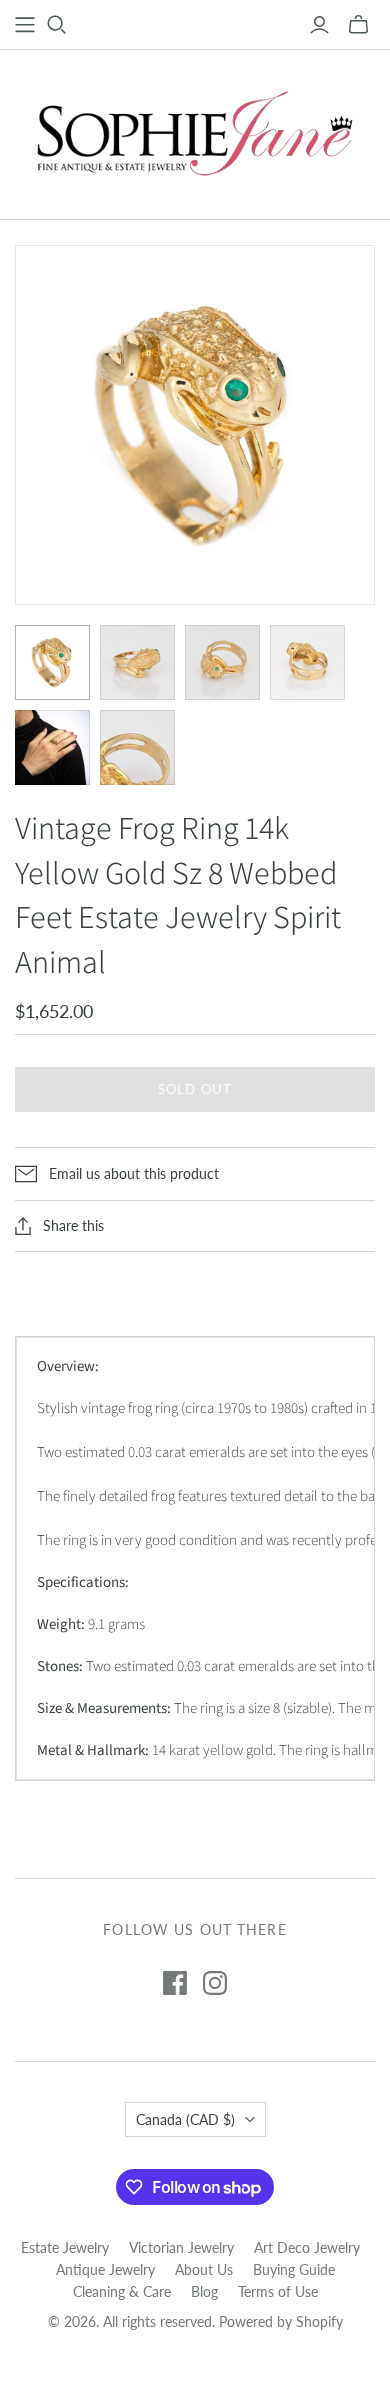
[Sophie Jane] (195, 130)
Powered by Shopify (281, 2321)
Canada (185, 2119)
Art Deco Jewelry (307, 2247)
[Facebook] (175, 1983)
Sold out (194, 1089)
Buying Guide (294, 2269)
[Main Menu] (25, 25)
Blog (204, 2291)
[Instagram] (215, 1983)
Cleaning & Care (122, 2291)
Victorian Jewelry (181, 2247)
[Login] (319, 25)
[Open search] (57, 25)
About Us (204, 2269)
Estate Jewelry (65, 2247)
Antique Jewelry (105, 2269)
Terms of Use (278, 2291)
